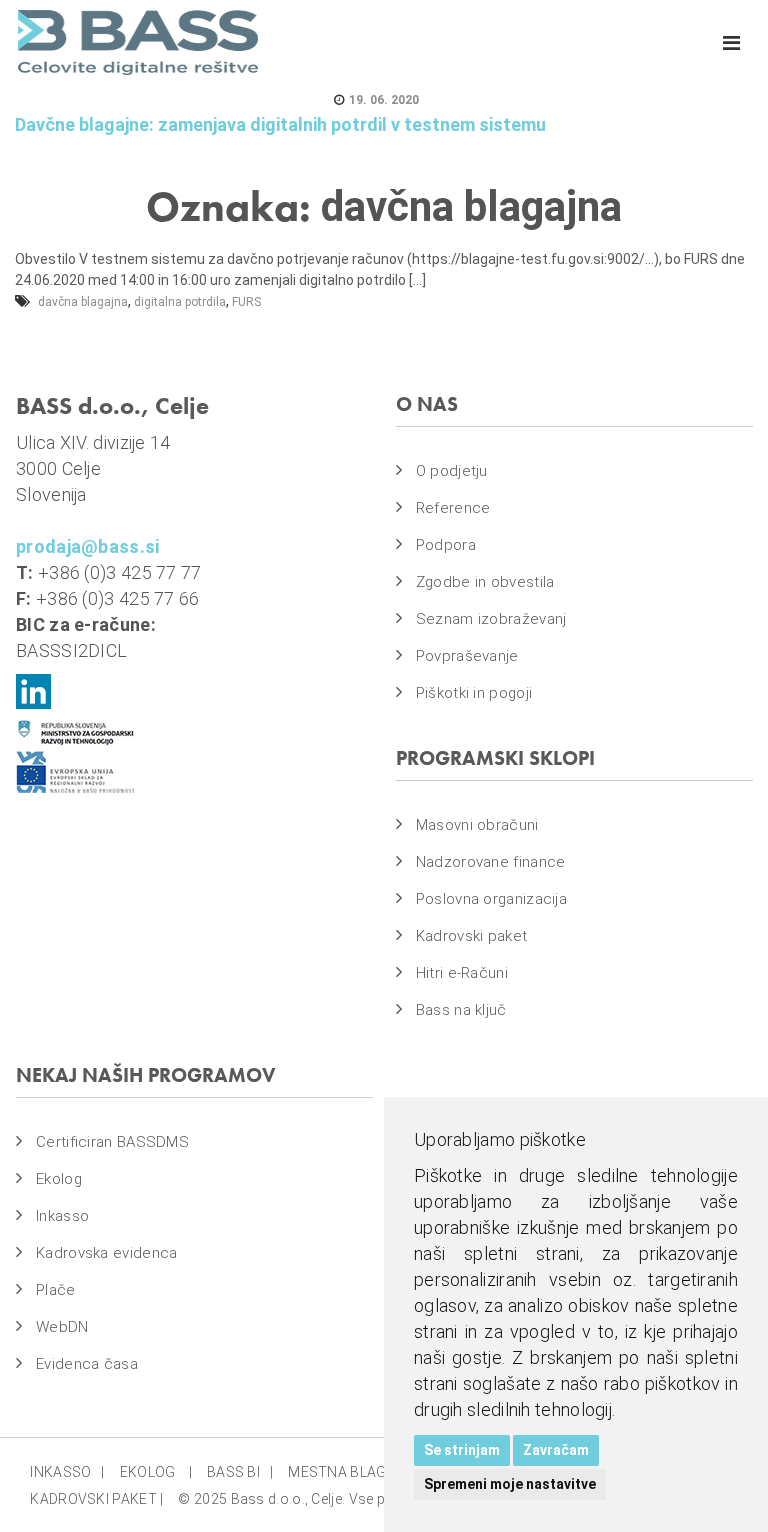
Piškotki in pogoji (474, 693)
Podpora (446, 545)
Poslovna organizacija (491, 899)
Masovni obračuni (477, 825)
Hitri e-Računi (462, 973)
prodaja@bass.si (88, 546)
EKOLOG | (156, 1472)
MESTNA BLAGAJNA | (362, 1472)
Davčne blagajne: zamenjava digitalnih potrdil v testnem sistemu (280, 124)
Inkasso (62, 1216)
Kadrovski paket (472, 936)
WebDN (62, 1327)
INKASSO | (67, 1472)
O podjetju (452, 471)
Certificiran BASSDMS (112, 1142)
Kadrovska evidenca (106, 1253)
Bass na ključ (461, 1010)
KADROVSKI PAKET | (96, 1499)
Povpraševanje (467, 656)
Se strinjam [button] (462, 1450)
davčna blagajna (83, 302)
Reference (453, 508)
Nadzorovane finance (491, 862)
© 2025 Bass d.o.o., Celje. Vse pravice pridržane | (337, 1499)
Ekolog (59, 1179)
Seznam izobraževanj (491, 619)
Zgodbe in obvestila (485, 582)
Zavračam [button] (556, 1450)
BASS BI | (240, 1472)
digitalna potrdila (180, 302)
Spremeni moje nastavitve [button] (510, 1484)
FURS (246, 302)
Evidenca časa (87, 1364)
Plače (56, 1290)
